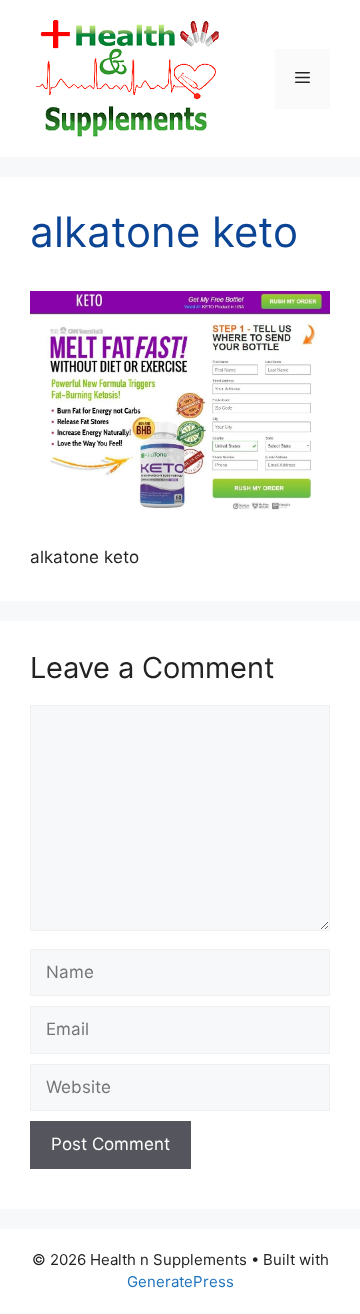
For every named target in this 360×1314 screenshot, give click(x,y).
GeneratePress (180, 1281)
